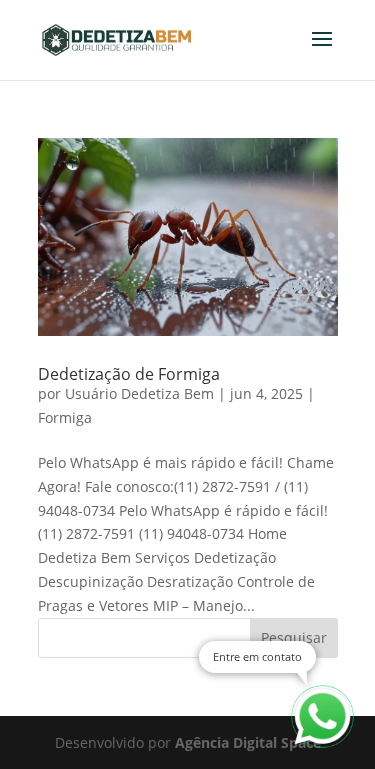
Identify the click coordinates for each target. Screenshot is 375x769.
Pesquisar (294, 637)
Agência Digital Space (248, 742)
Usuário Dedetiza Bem (139, 393)
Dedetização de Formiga (129, 374)
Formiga (65, 417)
